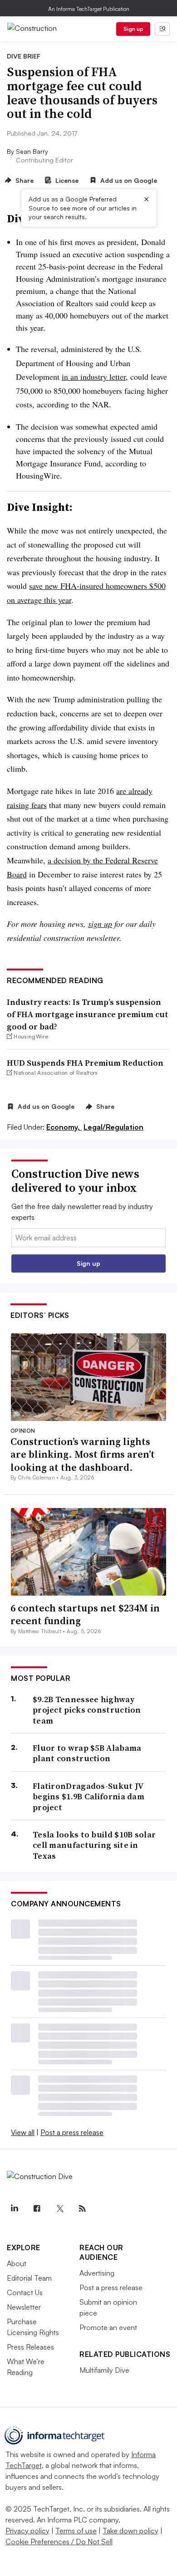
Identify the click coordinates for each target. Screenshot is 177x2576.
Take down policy (130, 2531)
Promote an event (108, 2327)
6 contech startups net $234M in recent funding (85, 1614)
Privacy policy (27, 2531)
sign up (100, 924)
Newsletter (24, 2307)
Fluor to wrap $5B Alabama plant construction (87, 1753)
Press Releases (30, 2347)
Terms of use (76, 2531)
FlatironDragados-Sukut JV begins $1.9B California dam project (88, 1797)
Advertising (97, 2273)
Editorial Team (29, 2278)
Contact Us (25, 2292)
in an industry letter (94, 377)
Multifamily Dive (104, 2370)
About (17, 2263)
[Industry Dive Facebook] (37, 2209)
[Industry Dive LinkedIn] (14, 2209)
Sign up (133, 29)
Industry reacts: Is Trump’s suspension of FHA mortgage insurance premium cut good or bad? (88, 1014)
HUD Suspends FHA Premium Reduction (85, 1063)
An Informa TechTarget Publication (89, 9)
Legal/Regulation (113, 1127)
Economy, (64, 1127)
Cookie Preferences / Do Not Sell (59, 2542)
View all (23, 2132)
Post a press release (72, 2132)
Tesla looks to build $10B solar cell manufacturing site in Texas (94, 1845)
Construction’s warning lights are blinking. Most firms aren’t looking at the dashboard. (83, 1454)
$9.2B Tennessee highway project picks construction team (87, 1710)
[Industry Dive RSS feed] (82, 2209)
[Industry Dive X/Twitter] (59, 2209)
